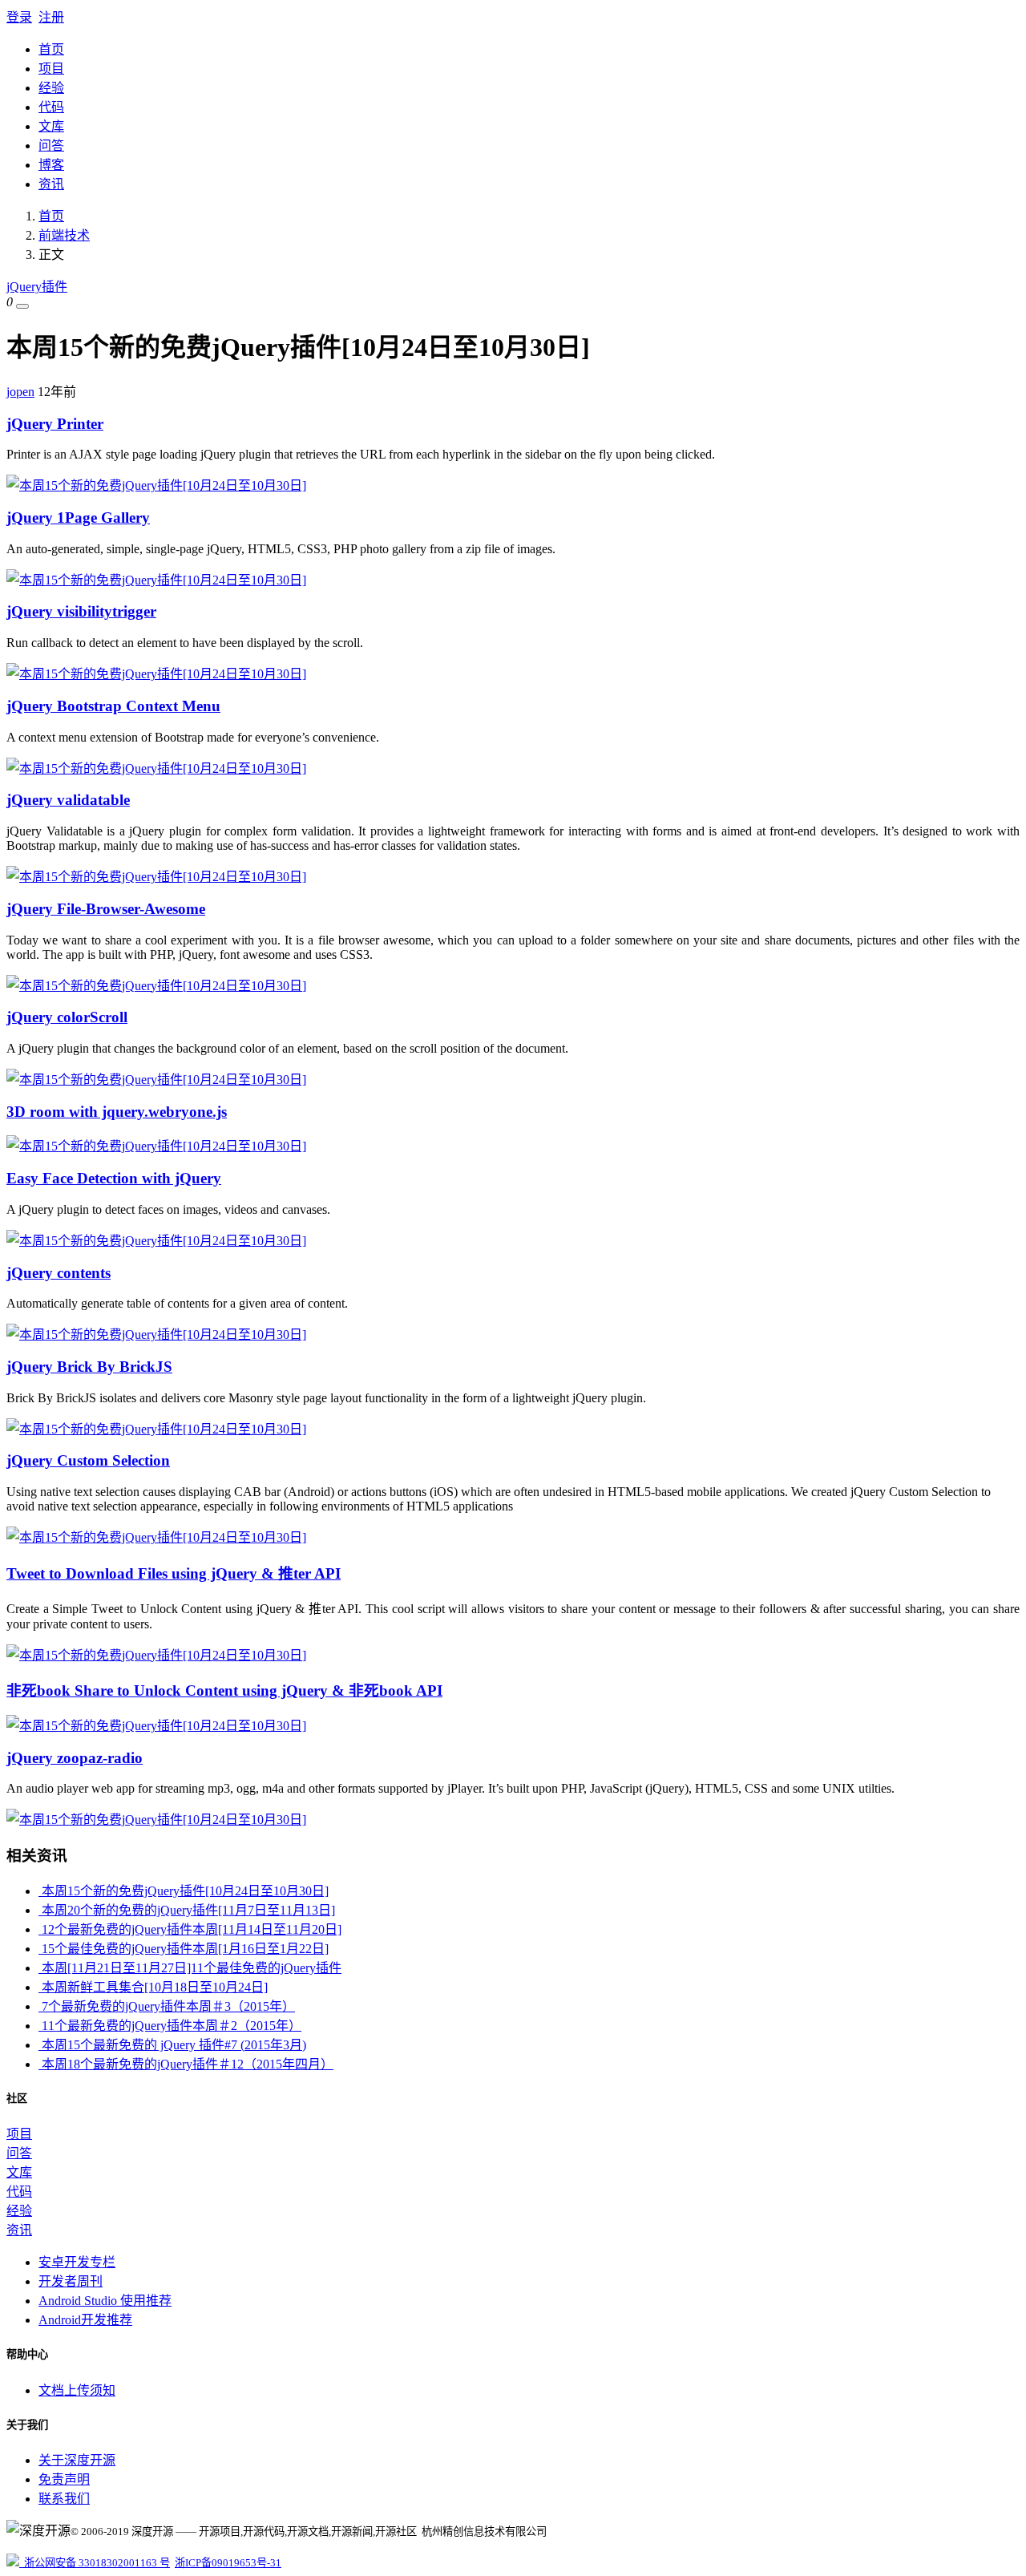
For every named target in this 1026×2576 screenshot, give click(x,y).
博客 (51, 165)
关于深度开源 (77, 2460)
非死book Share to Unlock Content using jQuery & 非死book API (224, 1690)
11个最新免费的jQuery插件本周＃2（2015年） (170, 2026)
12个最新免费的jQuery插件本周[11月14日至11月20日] (190, 1929)
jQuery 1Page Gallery (78, 518)
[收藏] (22, 306)
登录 (19, 17)
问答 (51, 146)
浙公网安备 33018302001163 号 (95, 2563)
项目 (51, 69)
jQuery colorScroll (67, 1017)
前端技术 (64, 235)
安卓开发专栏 (77, 2262)
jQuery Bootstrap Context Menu (113, 706)
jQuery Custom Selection (88, 1460)
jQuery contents (59, 1273)
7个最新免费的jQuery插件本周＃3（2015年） (167, 2006)
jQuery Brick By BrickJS (89, 1367)
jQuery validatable (68, 800)
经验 (51, 88)
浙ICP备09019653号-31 (228, 2563)
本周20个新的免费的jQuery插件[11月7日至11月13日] (187, 1910)
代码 (51, 107)
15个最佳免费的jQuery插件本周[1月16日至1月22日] (184, 1949)
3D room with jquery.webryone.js (117, 1112)
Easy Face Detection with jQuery (114, 1178)
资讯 (51, 184)
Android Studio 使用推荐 (105, 2301)
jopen (20, 392)
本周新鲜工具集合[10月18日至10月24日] (153, 1987)
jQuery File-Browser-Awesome (106, 909)
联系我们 (64, 2499)
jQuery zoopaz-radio (75, 1758)
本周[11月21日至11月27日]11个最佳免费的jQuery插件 (190, 1968)
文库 (51, 126)
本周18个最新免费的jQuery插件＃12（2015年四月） (186, 2064)
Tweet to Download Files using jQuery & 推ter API (174, 1573)
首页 (51, 49)
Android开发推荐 (85, 2320)
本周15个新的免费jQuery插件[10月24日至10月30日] (184, 1891)
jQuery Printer (55, 424)
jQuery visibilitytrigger (81, 611)
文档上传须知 (77, 2390)
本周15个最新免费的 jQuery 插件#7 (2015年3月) (172, 2045)
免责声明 (64, 2479)
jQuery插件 (37, 287)
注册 (51, 17)
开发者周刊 (71, 2281)
